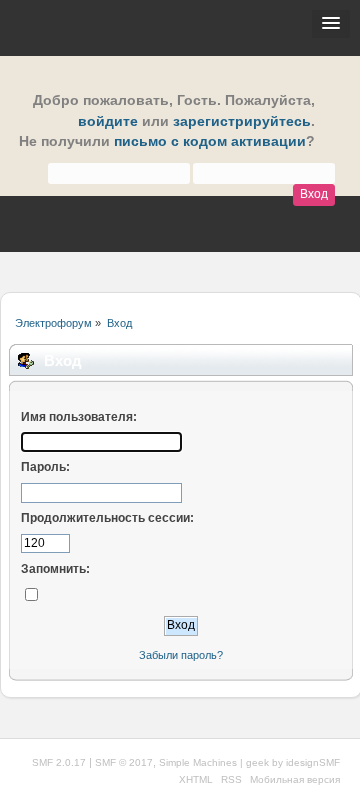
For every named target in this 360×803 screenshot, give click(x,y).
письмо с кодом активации (210, 141)
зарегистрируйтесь (242, 121)
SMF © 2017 (124, 762)
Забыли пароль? (181, 655)
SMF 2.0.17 (59, 762)
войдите (108, 121)
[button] (331, 24)
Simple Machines (198, 762)
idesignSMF (313, 762)
